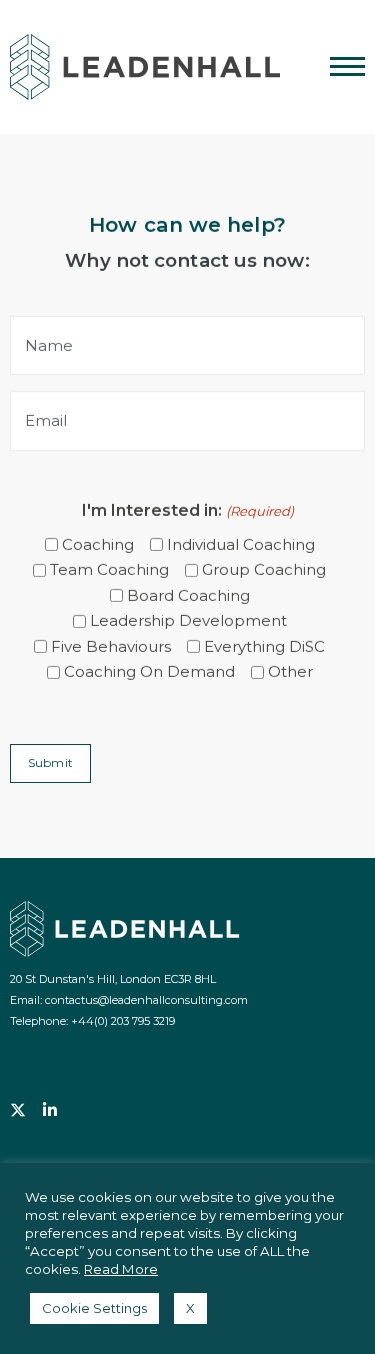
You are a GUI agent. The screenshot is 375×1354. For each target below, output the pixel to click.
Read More (121, 1269)
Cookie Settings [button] (94, 1308)
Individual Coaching (241, 544)
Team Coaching (109, 569)
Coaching (98, 544)
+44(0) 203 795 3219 (123, 1021)
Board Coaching (188, 595)
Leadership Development (188, 620)
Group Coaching (264, 569)
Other (290, 671)
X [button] (190, 1308)
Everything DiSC (264, 646)
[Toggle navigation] (340, 70)
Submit (50, 762)
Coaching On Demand (149, 671)
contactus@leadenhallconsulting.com (146, 1000)
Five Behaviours (111, 646)
